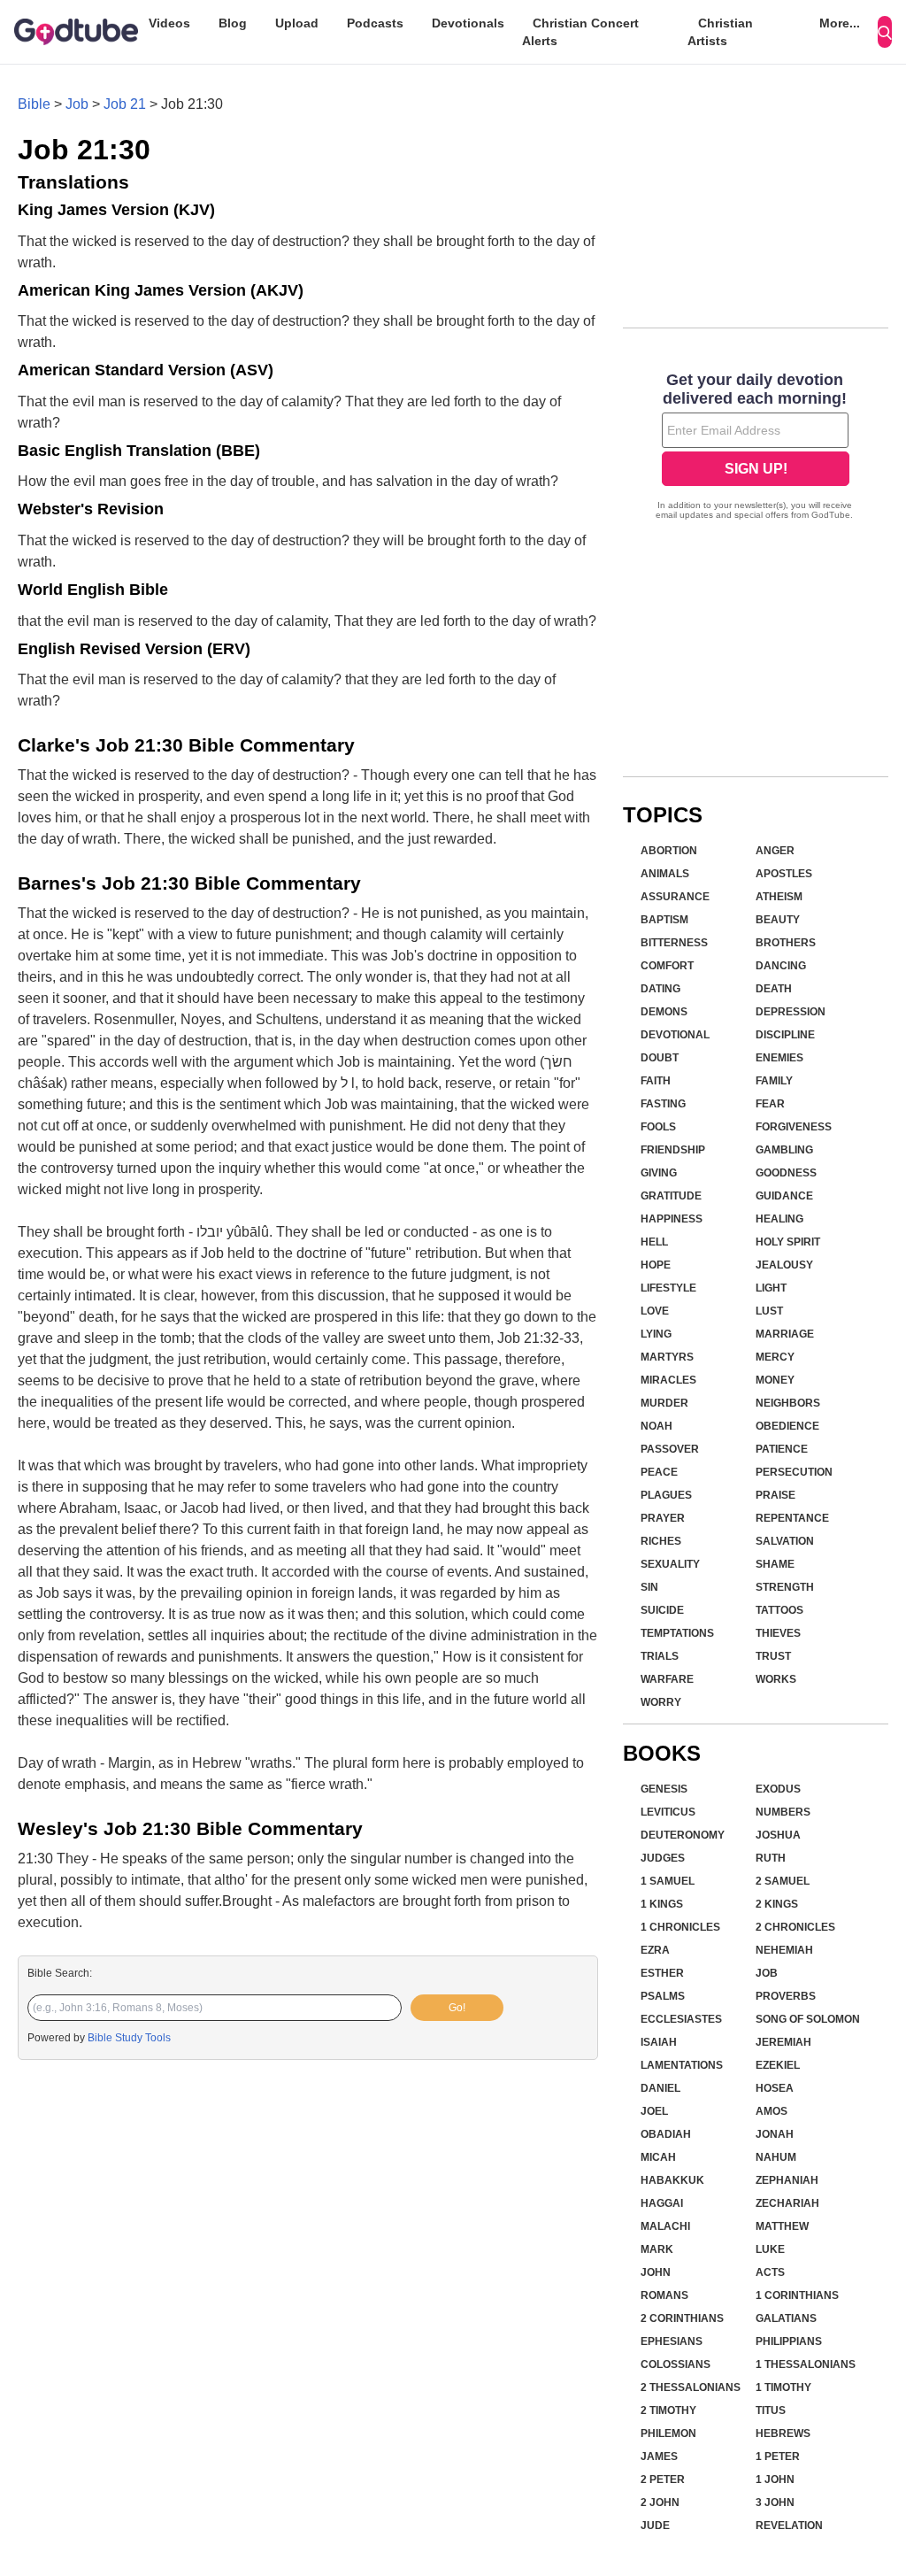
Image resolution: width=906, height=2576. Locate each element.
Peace (659, 1472)
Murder (664, 1403)
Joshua (778, 1835)
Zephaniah (787, 2180)
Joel (654, 2111)
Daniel (660, 2088)
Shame (775, 1564)
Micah (658, 2157)
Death (774, 989)
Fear (770, 1104)
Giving (659, 1173)
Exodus (778, 1789)
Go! (457, 2008)
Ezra (655, 1950)
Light (771, 1288)
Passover (670, 1449)
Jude (655, 2526)
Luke (770, 2249)
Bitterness (674, 943)
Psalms (663, 1996)
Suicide (662, 1610)
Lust (769, 1311)
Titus (771, 2410)
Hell (654, 1242)
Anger (775, 851)
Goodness (786, 1173)
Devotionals (468, 23)
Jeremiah (783, 2042)
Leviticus (668, 1812)
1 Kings (662, 1904)
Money (775, 1380)
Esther (662, 1973)
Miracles (668, 1380)
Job (77, 104)
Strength (785, 1587)
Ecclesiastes (681, 2019)
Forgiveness (794, 1127)
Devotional (675, 1035)
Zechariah (787, 2203)
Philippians (789, 2341)
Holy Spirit (788, 1242)
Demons (664, 1012)
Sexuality (670, 1564)
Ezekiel (778, 2065)
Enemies (779, 1058)
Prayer (663, 1518)
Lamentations (682, 2065)
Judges (663, 1858)
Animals (665, 874)
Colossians (676, 2364)
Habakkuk (672, 2180)
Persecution (794, 1472)
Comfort (667, 966)
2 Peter (663, 2480)
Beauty (778, 920)
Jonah (775, 2134)
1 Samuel (668, 1881)
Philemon (668, 2433)
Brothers (786, 943)
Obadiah (666, 2134)
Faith (656, 1081)
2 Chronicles (795, 1927)
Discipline (785, 1035)
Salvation (785, 1541)
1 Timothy (783, 2387)
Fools (658, 1127)
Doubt (660, 1058)
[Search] (885, 32)
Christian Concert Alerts (580, 32)
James (659, 2456)
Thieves (778, 1633)
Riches (661, 1541)
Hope (656, 1265)
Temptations (677, 1633)
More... (840, 23)
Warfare (667, 1679)
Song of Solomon (808, 2019)
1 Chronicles (680, 1927)
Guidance (784, 1196)
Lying (656, 1334)
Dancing (781, 966)
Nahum (776, 2157)
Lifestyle (668, 1288)
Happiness (672, 1219)
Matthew (782, 2226)
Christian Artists (720, 32)
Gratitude (671, 1196)
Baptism (664, 920)
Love (655, 1311)
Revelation (789, 2526)
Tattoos (779, 1610)
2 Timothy (668, 2410)
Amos (772, 2111)
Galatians (786, 2318)
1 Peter (778, 2456)
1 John (775, 2480)
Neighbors (788, 1403)
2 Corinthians (682, 2318)
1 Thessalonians (806, 2364)
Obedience (787, 1426)
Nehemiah (784, 1950)
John (656, 2272)
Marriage (785, 1334)
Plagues (666, 1495)
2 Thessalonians (691, 2387)
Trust (773, 1656)
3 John (775, 2503)
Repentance (792, 1518)
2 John (660, 2503)
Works (776, 1679)
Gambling (784, 1150)
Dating (660, 989)
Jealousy (784, 1265)
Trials (660, 1656)
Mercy (775, 1357)
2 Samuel (783, 1881)
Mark (657, 2249)
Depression (791, 1012)
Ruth (771, 1858)
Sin (649, 1587)
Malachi (665, 2226)
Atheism (779, 897)
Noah (656, 1426)
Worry (661, 1702)
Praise (775, 1495)
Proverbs (786, 1996)
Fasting (663, 1104)
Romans (664, 2295)
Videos (169, 23)
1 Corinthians (797, 2295)
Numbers (783, 1812)
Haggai (662, 2203)
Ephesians (672, 2341)
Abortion (669, 851)
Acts (770, 2272)
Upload (297, 23)
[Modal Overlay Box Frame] (756, 448)
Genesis (664, 1789)
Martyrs (667, 1357)
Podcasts (375, 23)
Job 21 (125, 104)
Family (774, 1081)
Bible (34, 104)
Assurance (675, 897)
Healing (779, 1219)
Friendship (673, 1150)
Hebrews (783, 2433)
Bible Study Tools (129, 2038)
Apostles (784, 874)
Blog (233, 23)
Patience (782, 1449)
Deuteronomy (683, 1835)
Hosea (775, 2088)
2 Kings (777, 1904)
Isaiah (659, 2042)
